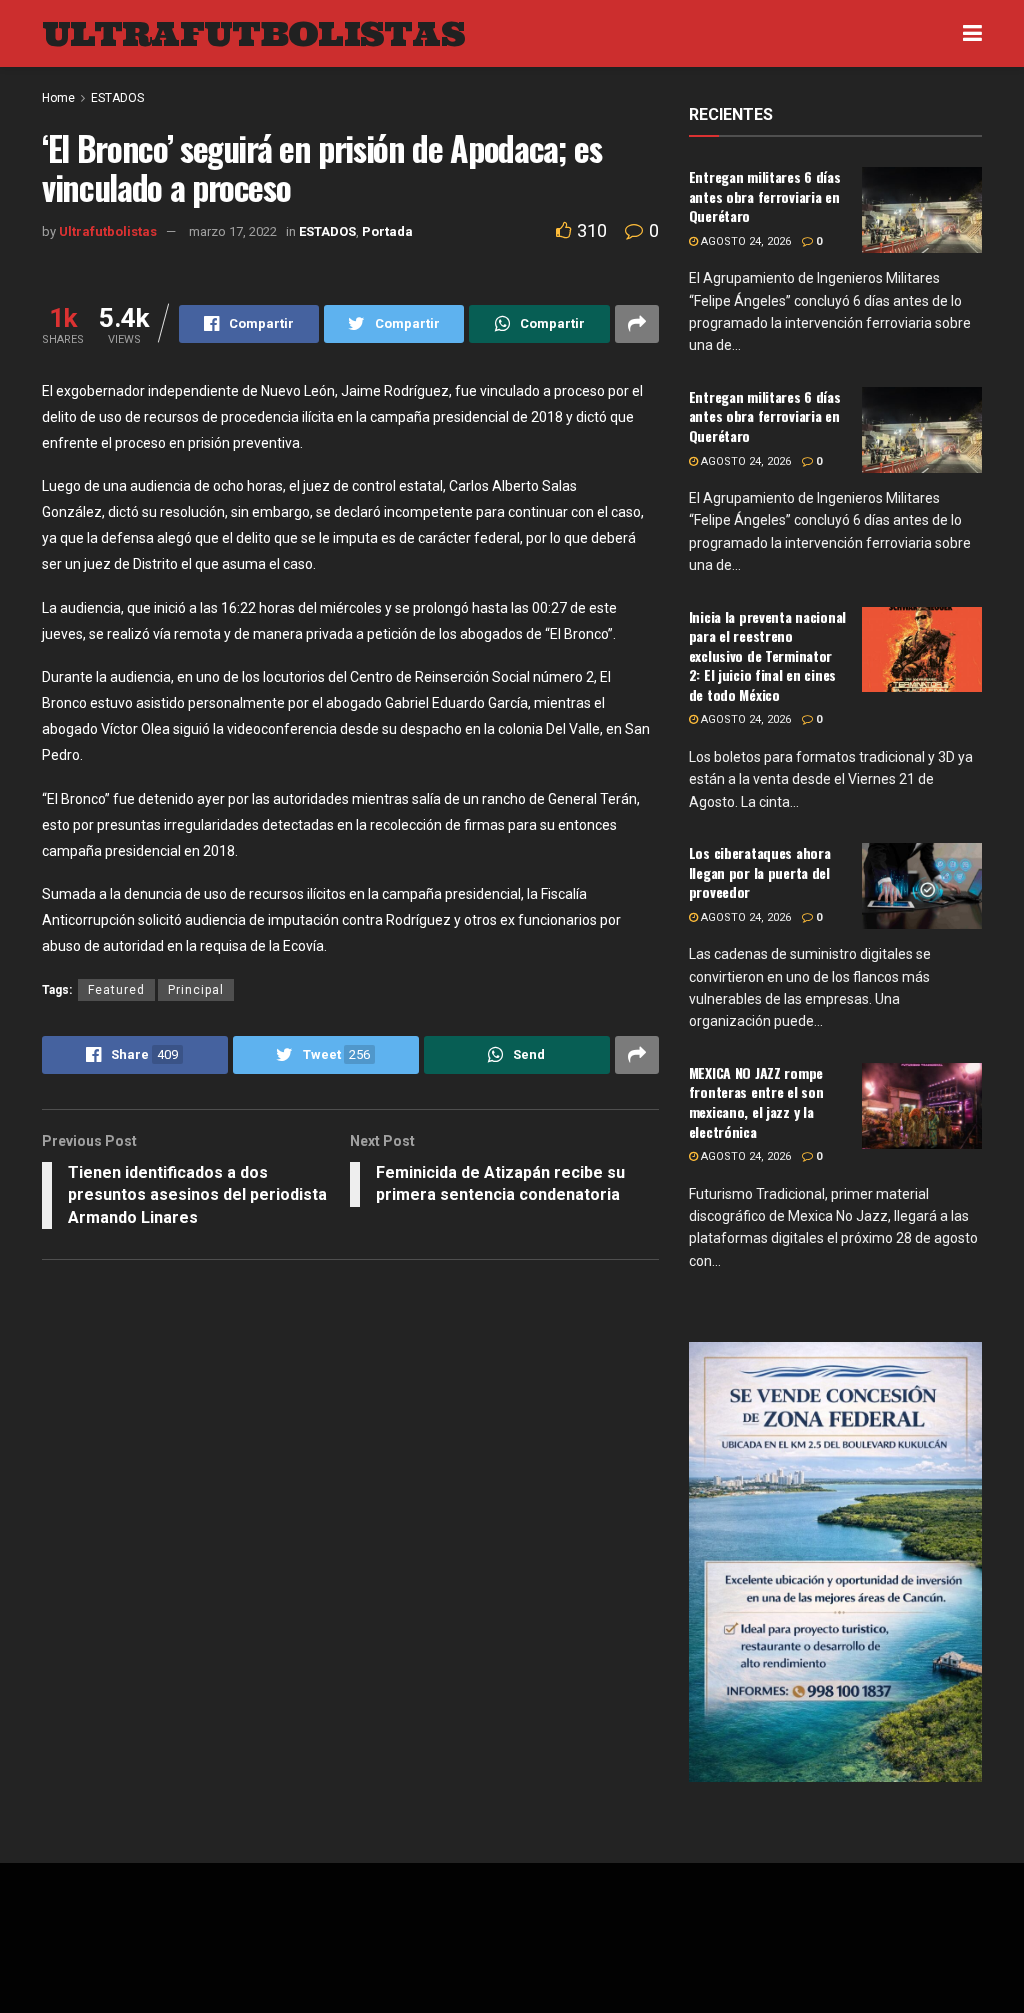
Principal (196, 990)
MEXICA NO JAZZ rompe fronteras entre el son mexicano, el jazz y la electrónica (756, 1102)
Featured (116, 990)
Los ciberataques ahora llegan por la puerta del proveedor (760, 872)
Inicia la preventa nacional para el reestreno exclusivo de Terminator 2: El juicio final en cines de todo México (767, 655)
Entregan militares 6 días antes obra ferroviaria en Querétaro (765, 196)
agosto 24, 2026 (744, 241)
